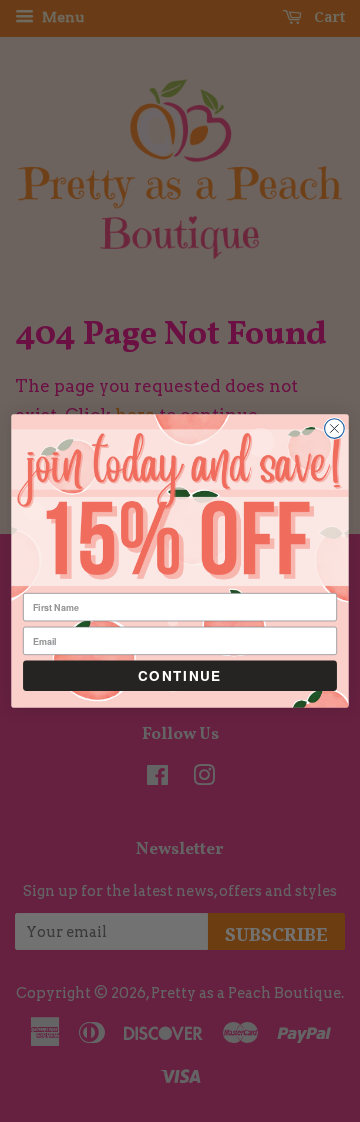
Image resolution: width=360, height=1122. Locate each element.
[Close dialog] (335, 429)
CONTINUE (180, 675)
